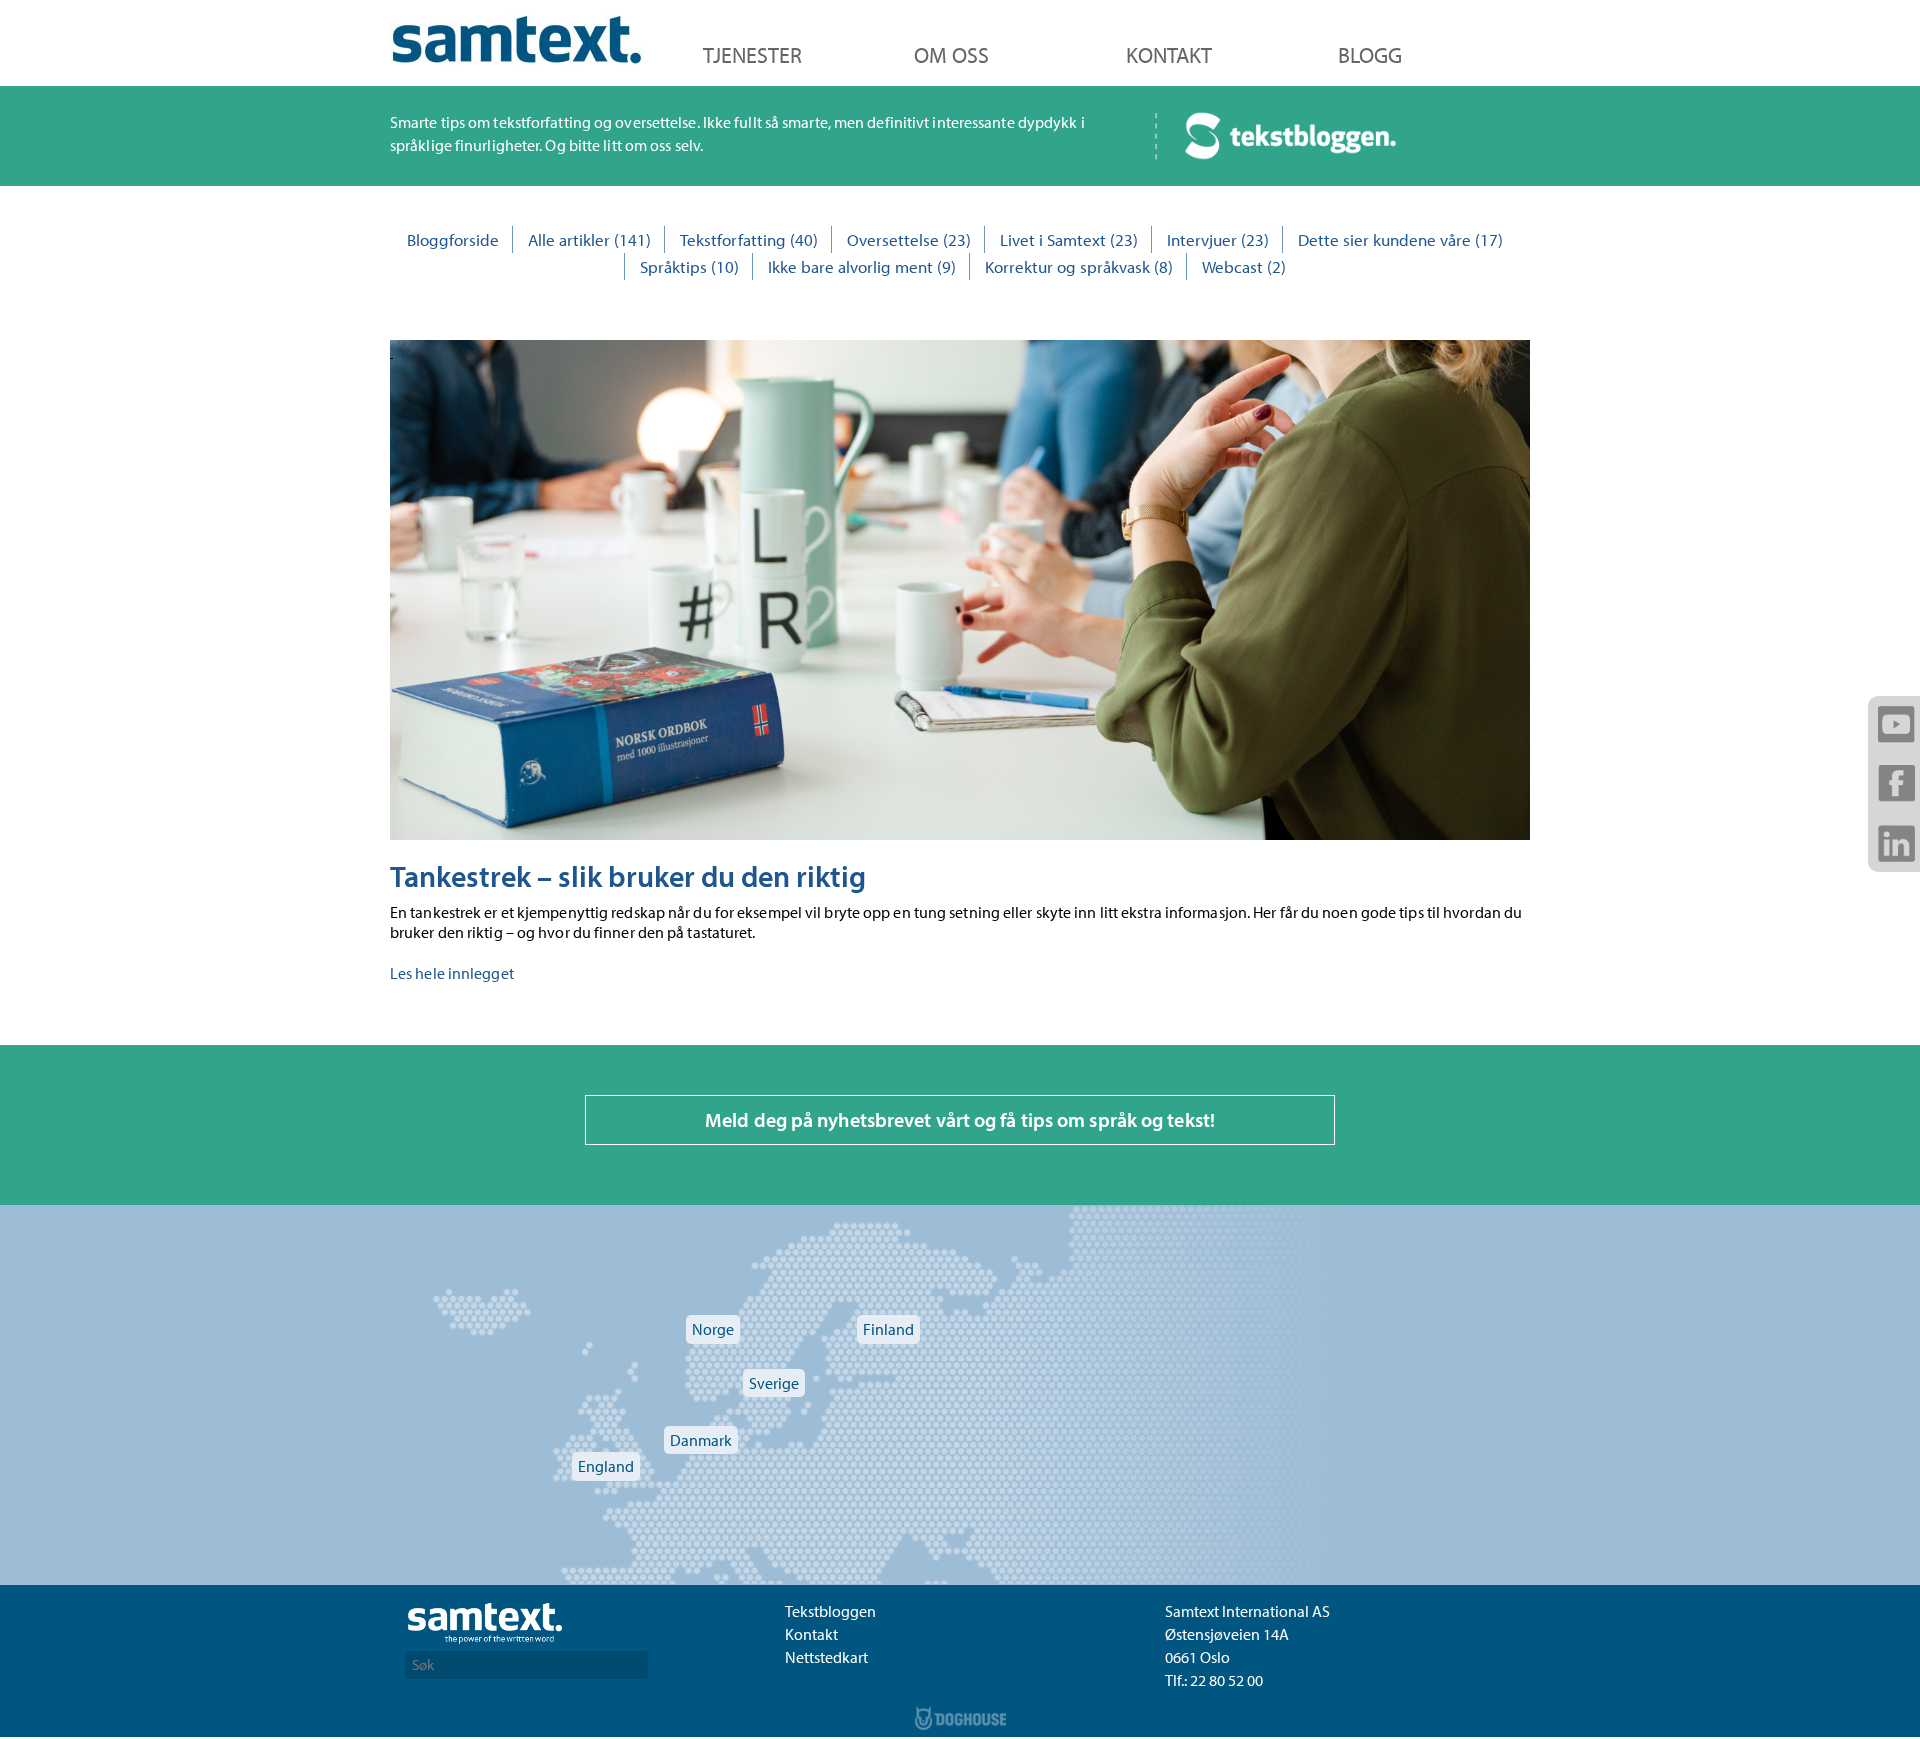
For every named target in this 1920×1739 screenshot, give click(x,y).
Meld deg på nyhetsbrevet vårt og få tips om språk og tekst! (960, 1119)
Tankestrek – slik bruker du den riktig (628, 876)
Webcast (1232, 266)
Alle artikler (569, 239)
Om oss (951, 55)
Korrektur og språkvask (1067, 266)
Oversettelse (893, 239)
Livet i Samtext (1053, 239)
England (606, 1466)
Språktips (673, 266)
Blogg (1370, 55)
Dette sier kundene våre (1384, 239)
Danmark (701, 1440)
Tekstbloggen (830, 1611)
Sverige (774, 1383)
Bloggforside (453, 239)
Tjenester (752, 55)
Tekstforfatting (733, 239)
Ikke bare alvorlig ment (850, 266)
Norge (713, 1329)
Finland (888, 1329)
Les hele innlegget (452, 973)
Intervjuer (1202, 239)
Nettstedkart (826, 1657)
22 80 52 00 (1226, 1680)
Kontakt (1169, 55)
